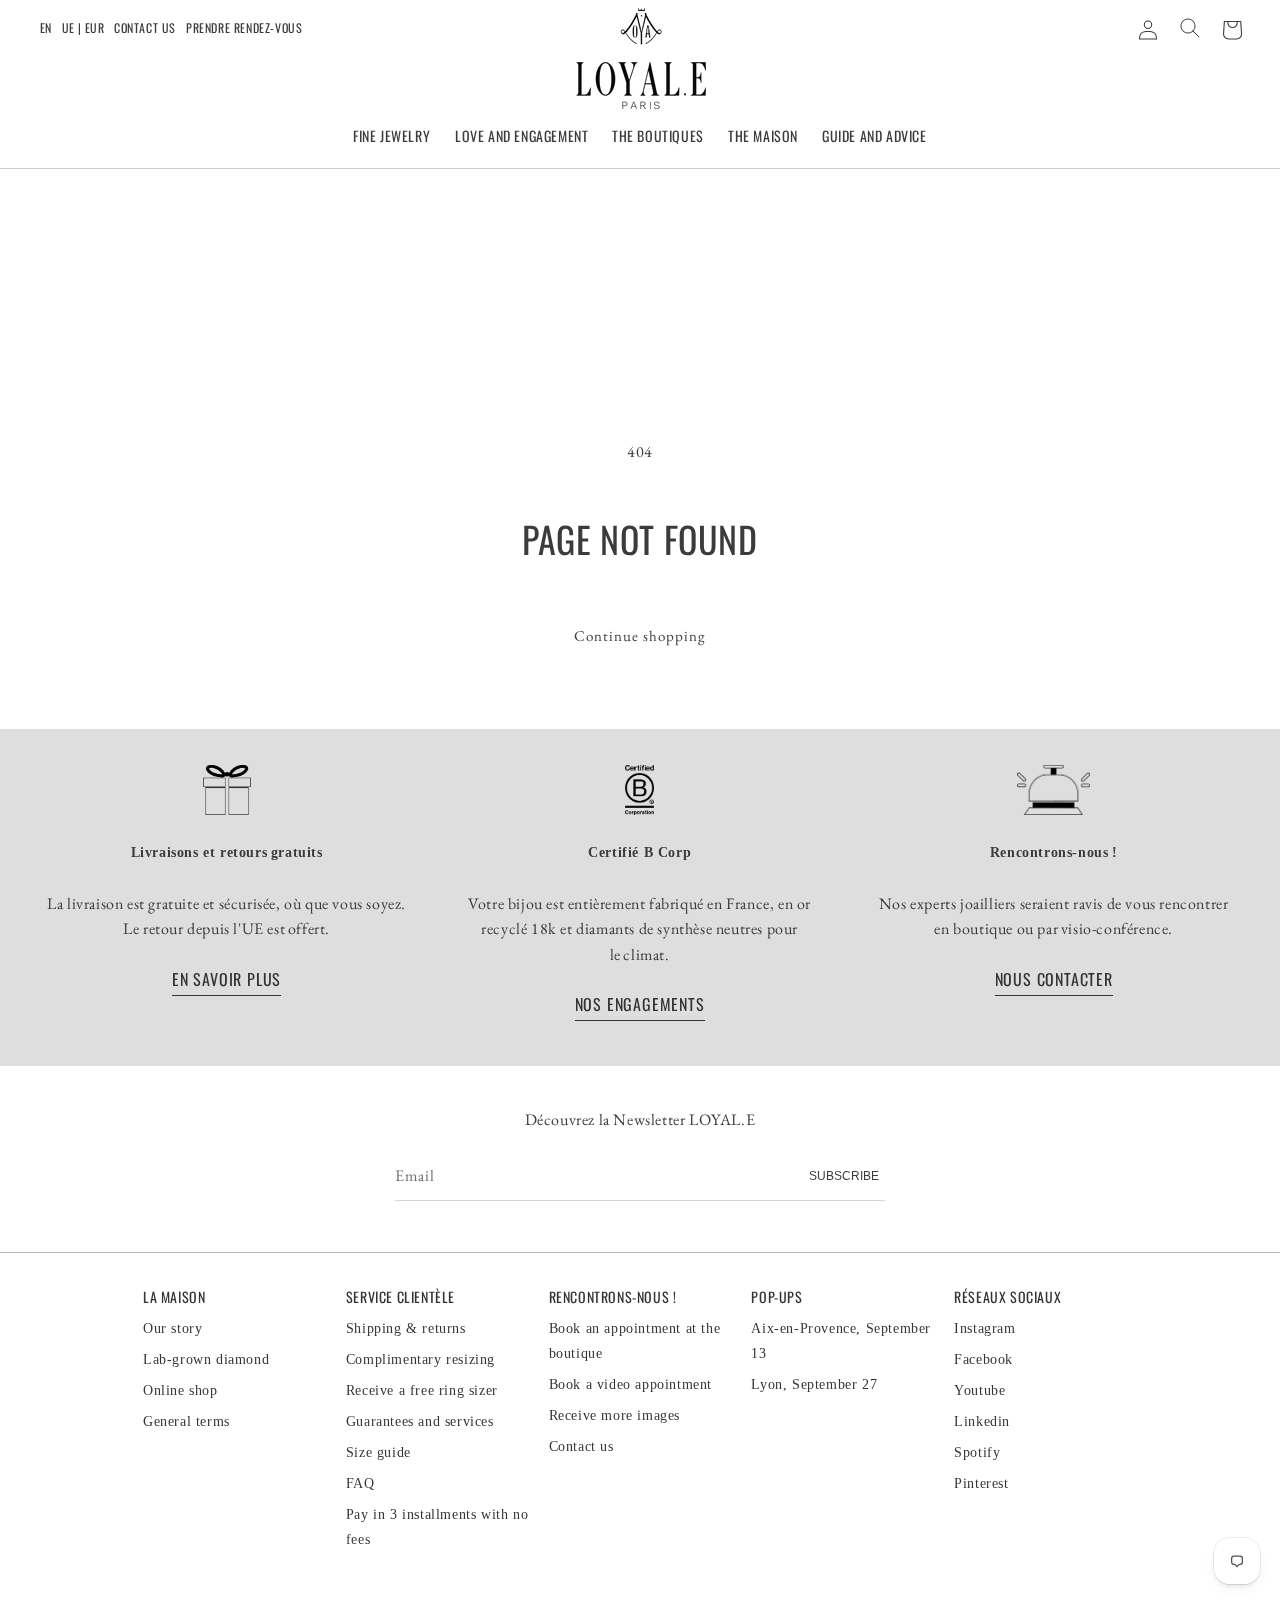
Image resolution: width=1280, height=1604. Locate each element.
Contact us (145, 27)
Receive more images (614, 1415)
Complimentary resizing (420, 1359)
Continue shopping (640, 635)
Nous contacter (1053, 979)
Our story (172, 1328)
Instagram (984, 1328)
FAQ (360, 1483)
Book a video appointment (630, 1384)
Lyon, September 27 (814, 1384)
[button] (391, 137)
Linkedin (982, 1421)
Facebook (983, 1359)
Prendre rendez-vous (244, 27)
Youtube (979, 1390)
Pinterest (981, 1483)
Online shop (180, 1390)
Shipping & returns (406, 1328)
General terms (186, 1421)
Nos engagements (640, 1005)
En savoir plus (226, 979)
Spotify (977, 1452)
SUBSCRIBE (844, 1176)
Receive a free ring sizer (422, 1390)
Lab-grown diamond (206, 1359)
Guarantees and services (420, 1421)
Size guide (378, 1452)
